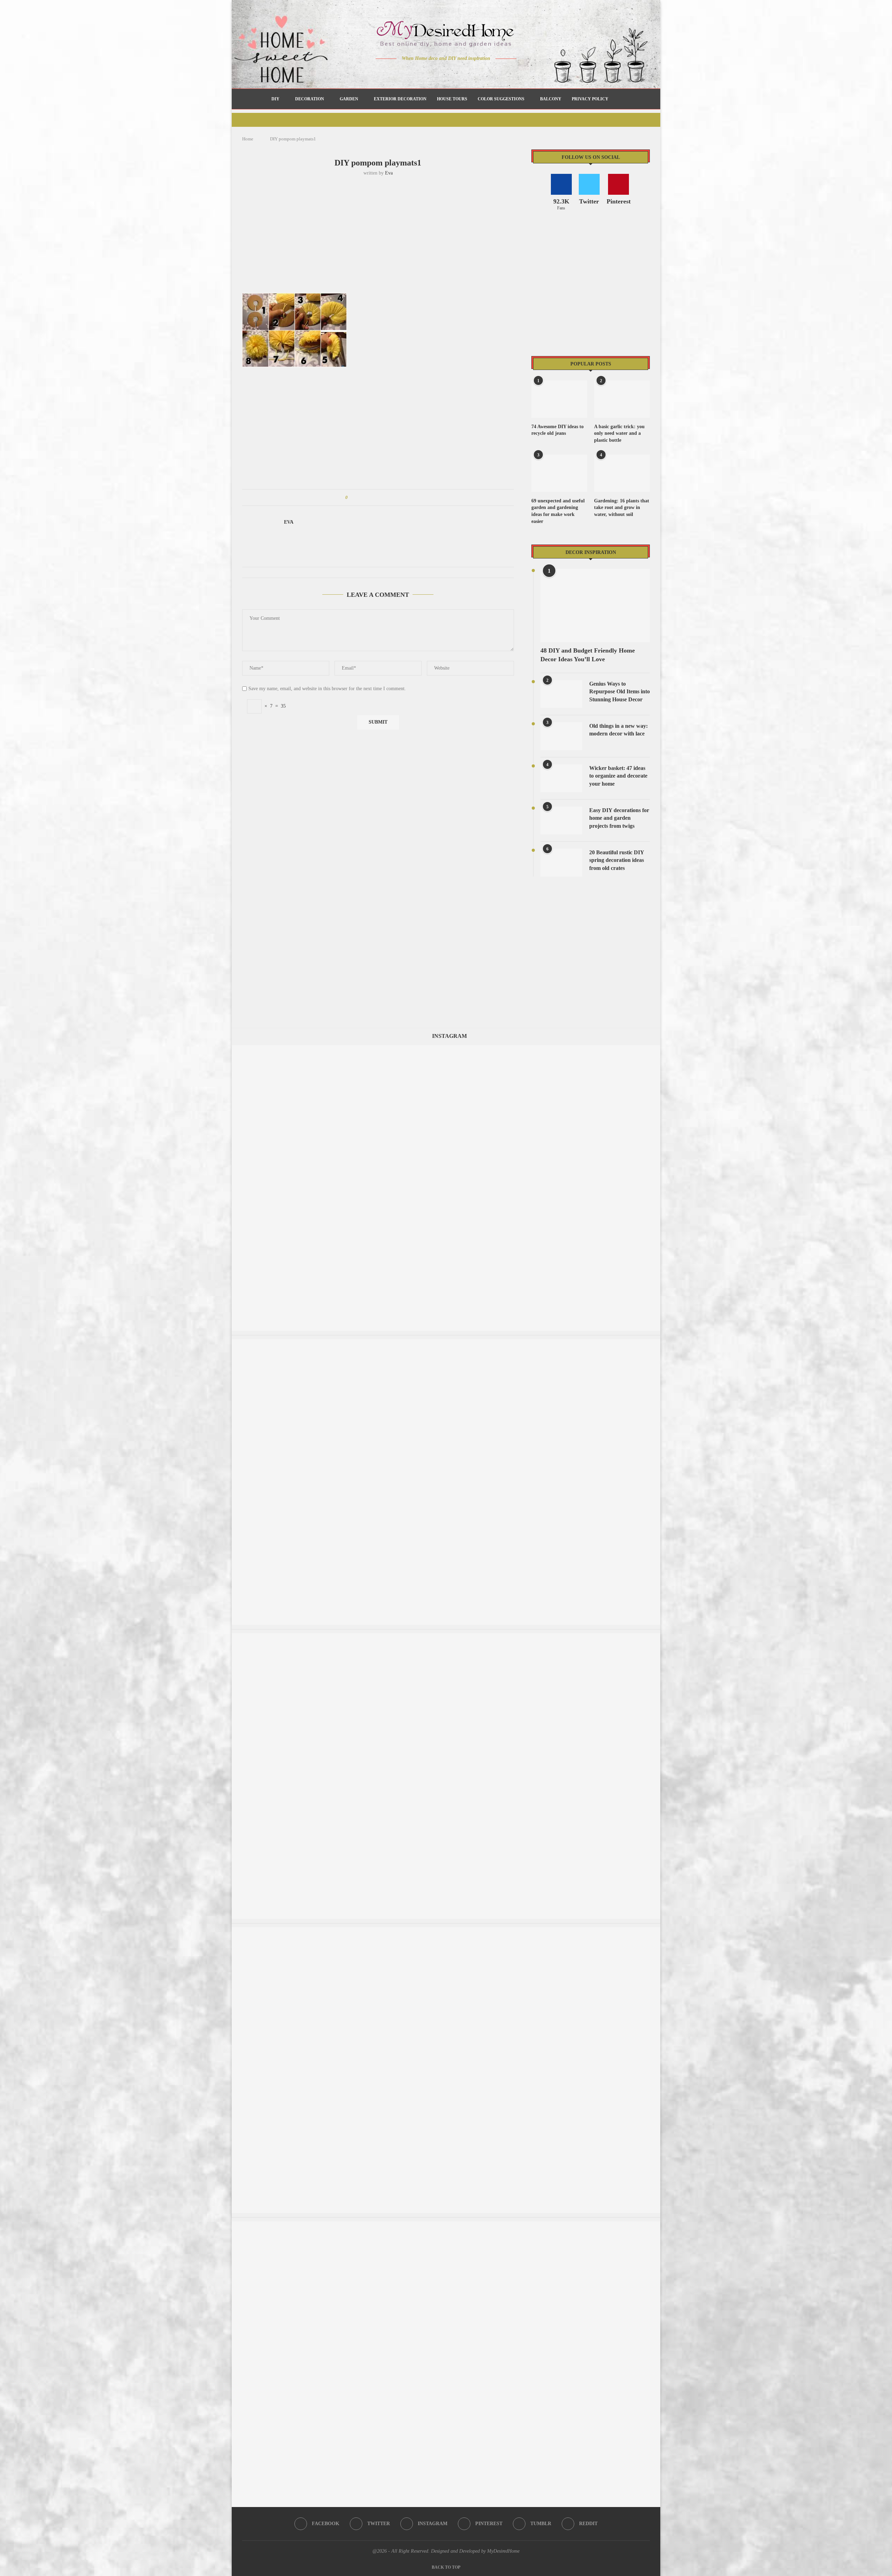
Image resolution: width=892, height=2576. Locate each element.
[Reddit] (471, 72)
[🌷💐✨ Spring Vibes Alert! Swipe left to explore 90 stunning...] (446, 2225)
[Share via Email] (406, 498)
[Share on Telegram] (393, 498)
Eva (389, 173)
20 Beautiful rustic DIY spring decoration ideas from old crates (617, 860)
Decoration (310, 99)
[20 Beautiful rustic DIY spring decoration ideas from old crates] (561, 863)
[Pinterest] (451, 72)
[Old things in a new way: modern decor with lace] (561, 736)
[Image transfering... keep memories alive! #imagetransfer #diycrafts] (446, 1931)
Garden (349, 99)
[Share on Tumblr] (379, 498)
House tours (452, 99)
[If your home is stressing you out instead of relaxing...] (446, 1343)
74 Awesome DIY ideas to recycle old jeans (557, 430)
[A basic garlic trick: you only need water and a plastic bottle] (622, 399)
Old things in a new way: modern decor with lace (618, 730)
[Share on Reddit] (386, 498)
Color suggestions (501, 99)
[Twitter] (432, 72)
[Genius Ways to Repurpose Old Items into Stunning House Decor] (561, 694)
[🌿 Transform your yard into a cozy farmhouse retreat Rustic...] (446, 1637)
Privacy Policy (590, 99)
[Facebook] (422, 72)
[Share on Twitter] (366, 498)
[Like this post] (351, 498)
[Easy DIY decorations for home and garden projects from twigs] (561, 820)
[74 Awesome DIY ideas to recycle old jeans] (559, 399)
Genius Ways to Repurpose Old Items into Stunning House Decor (620, 692)
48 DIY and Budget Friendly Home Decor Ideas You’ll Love (588, 655)
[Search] (617, 99)
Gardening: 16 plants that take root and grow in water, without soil (622, 508)
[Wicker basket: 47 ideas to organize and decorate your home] (561, 778)
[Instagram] (441, 72)
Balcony (551, 99)
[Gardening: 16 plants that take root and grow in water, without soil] (622, 473)
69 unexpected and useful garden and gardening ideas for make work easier (558, 511)
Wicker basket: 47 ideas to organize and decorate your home (618, 776)
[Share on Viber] (399, 498)
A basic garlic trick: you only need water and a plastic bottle (619, 433)
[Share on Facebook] (359, 498)
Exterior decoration (400, 99)
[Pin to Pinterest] (373, 498)
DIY (275, 99)
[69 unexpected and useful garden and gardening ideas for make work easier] (559, 473)
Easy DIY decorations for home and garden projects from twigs (619, 818)
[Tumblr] (461, 72)
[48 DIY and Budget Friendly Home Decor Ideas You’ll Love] (595, 605)
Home (248, 139)
